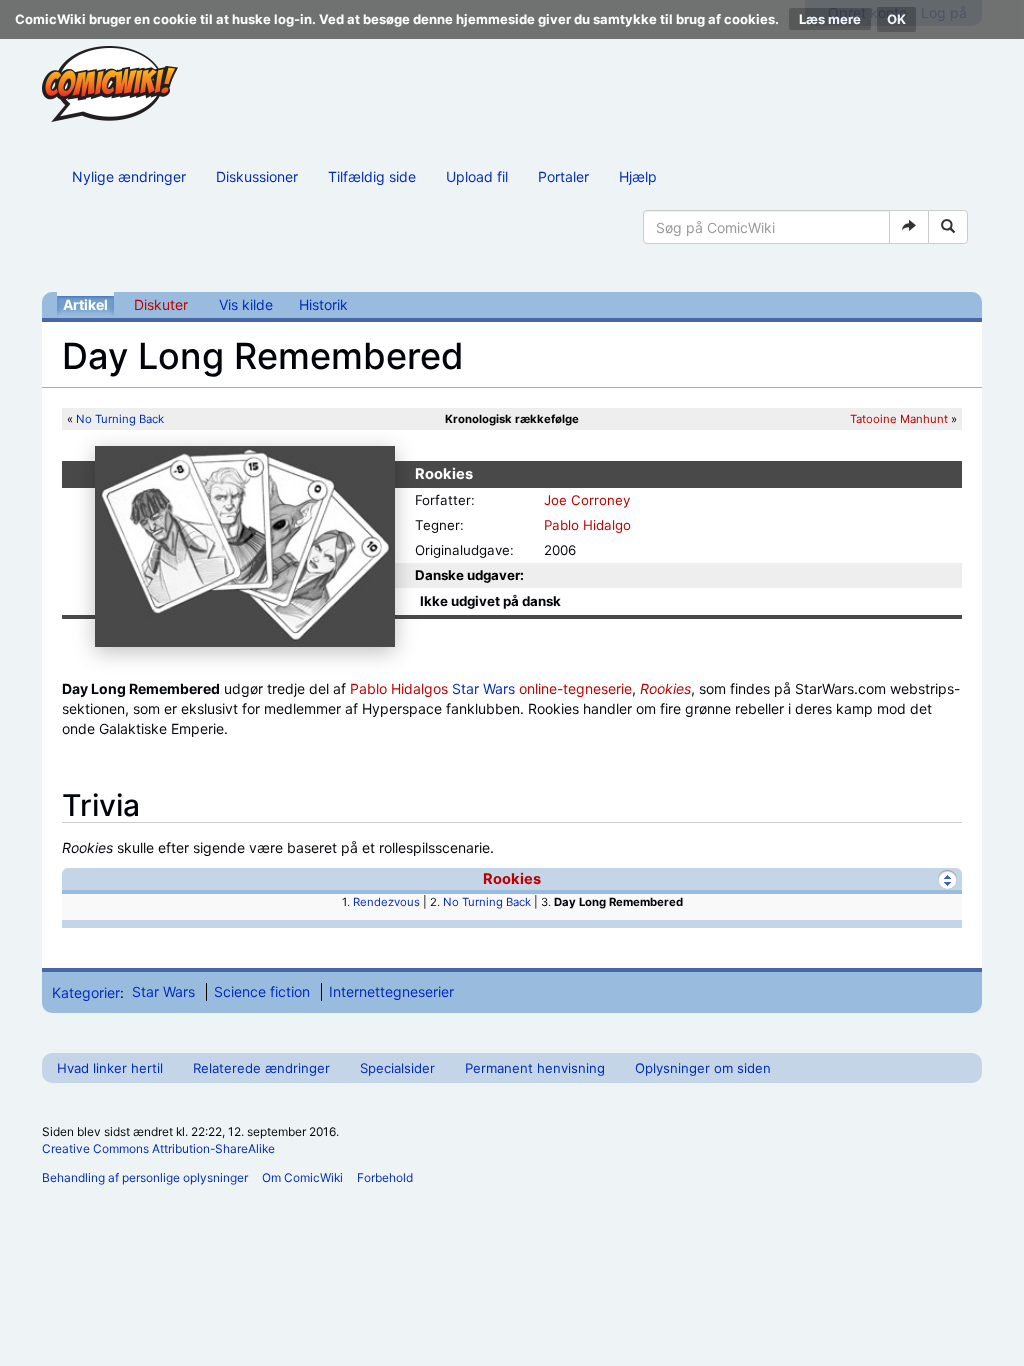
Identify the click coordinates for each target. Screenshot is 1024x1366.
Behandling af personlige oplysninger (145, 1177)
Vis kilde (246, 304)
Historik (323, 304)
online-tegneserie (575, 688)
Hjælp (638, 176)
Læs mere (830, 19)
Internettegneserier (391, 991)
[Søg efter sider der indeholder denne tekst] (948, 227)
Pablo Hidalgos (399, 688)
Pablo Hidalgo (587, 525)
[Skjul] (947, 879)
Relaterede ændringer (261, 1068)
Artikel (85, 304)
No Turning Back (120, 419)
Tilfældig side (372, 176)
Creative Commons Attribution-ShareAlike (158, 1148)
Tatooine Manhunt (899, 419)
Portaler (563, 176)
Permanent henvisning (535, 1068)
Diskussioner (257, 176)
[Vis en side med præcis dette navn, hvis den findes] (909, 227)
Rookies (665, 688)
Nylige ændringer (129, 176)
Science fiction (262, 991)
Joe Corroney (587, 500)
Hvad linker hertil (110, 1068)
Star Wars (483, 688)
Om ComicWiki (302, 1177)
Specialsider (397, 1068)
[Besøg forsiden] (110, 84)
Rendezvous (386, 902)
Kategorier (86, 991)
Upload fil (477, 176)
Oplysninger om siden (703, 1068)
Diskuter (161, 304)
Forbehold (385, 1177)
